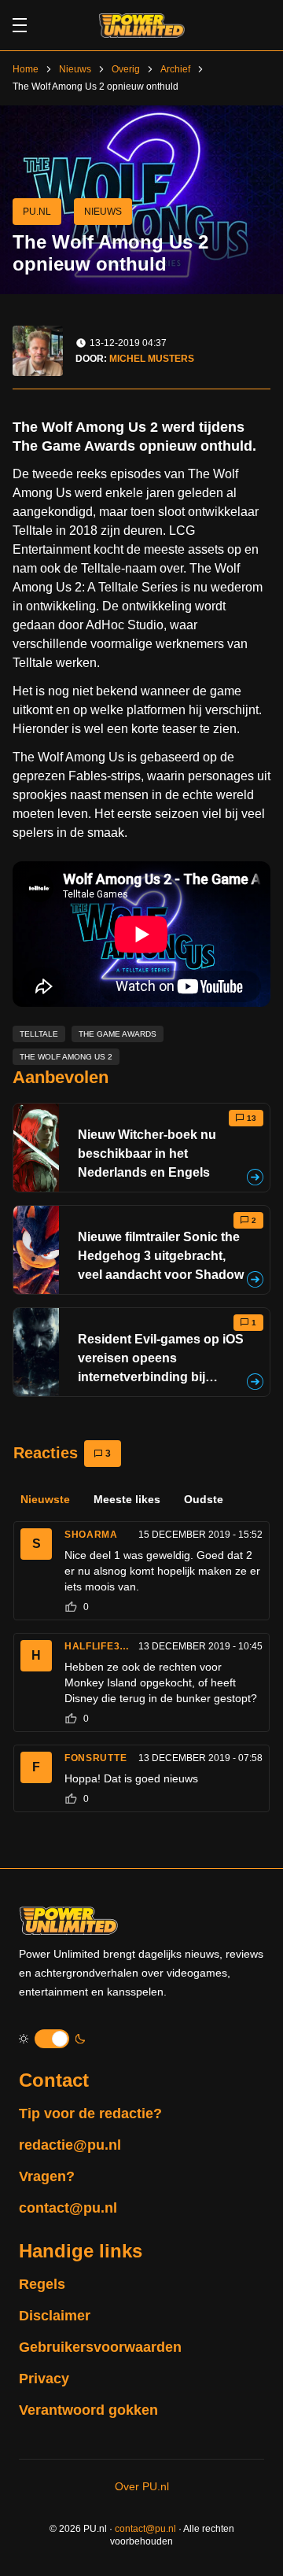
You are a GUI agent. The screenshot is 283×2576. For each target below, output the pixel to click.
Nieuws (75, 69)
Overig (126, 69)
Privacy (44, 2379)
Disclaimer (55, 2316)
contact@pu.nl (68, 2208)
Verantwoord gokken (88, 2410)
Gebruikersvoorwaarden (100, 2347)
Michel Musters (152, 359)
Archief (175, 69)
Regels (42, 2284)
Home (26, 69)
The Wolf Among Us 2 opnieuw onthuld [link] (96, 87)
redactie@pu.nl (70, 2145)
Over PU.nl (142, 2486)
